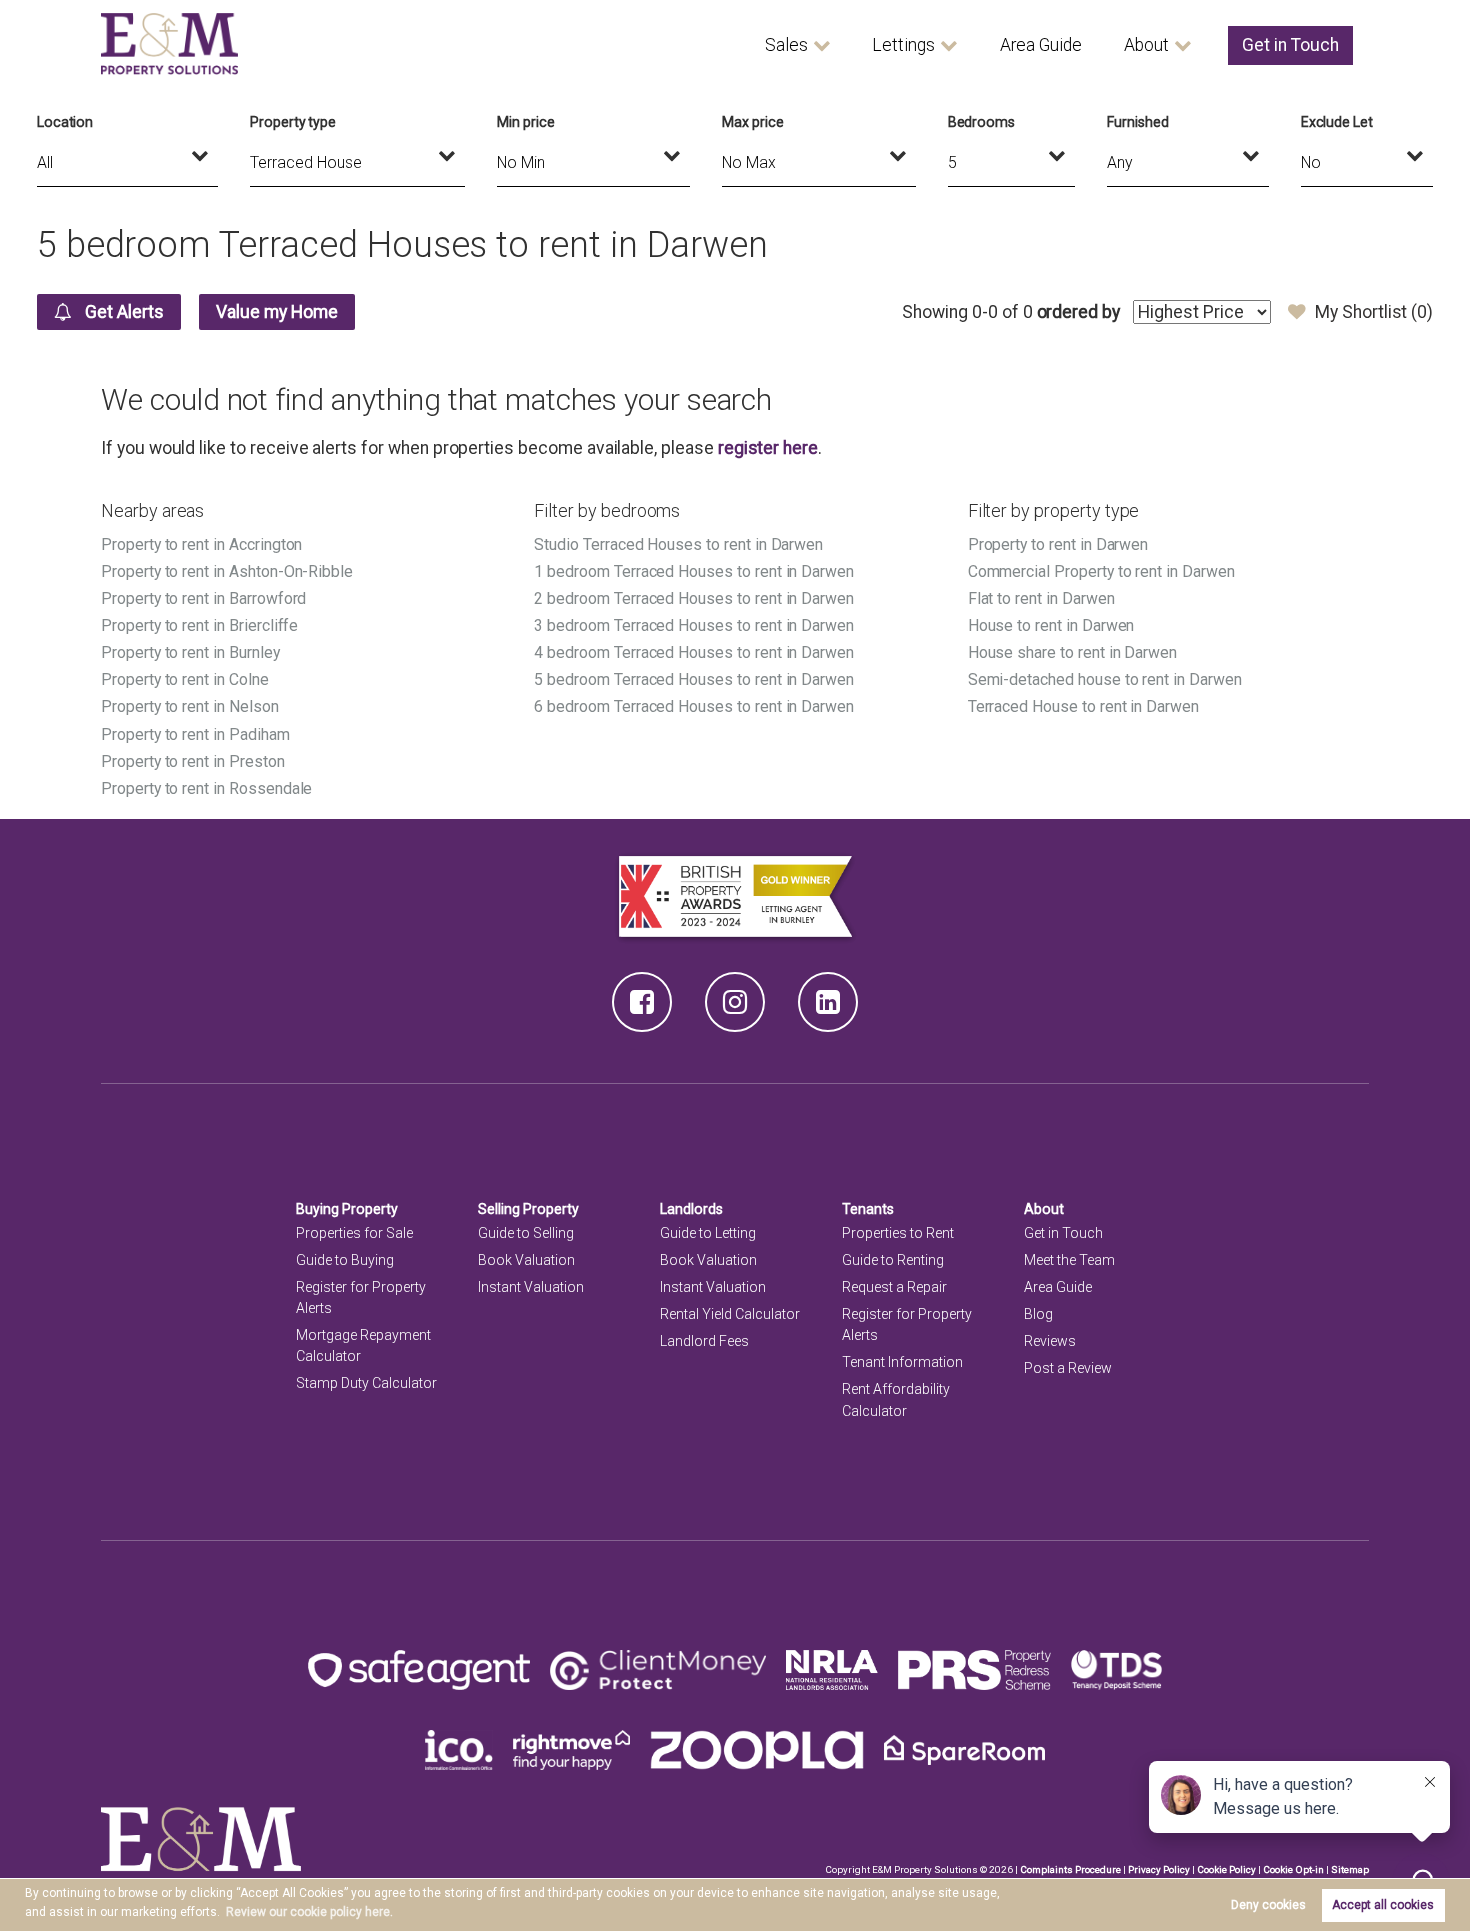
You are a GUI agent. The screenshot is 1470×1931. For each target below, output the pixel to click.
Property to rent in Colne (185, 679)
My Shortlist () (1374, 312)
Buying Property (347, 1209)
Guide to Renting (893, 1260)
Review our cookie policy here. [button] (309, 1912)
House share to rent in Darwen (1072, 652)
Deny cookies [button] (1268, 1905)
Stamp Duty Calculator (366, 1383)
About (1146, 45)
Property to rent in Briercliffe (199, 625)
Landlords (691, 1209)
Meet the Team (1069, 1260)
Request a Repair (894, 1287)
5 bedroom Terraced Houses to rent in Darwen (694, 679)
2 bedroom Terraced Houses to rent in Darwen (694, 598)
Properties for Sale (354, 1233)
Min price (526, 122)
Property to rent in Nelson (190, 706)
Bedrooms (982, 122)
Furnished (1138, 122)
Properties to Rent (898, 1233)
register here (768, 448)
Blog (1038, 1314)
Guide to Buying (345, 1260)
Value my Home (276, 312)
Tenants (868, 1209)
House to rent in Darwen (1051, 625)
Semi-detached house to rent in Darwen (1105, 679)
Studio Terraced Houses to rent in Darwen (678, 544)
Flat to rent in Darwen (1041, 598)
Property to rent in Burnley (190, 652)
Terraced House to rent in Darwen (1083, 706)
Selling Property (528, 1209)
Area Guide (1041, 45)
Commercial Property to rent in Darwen (1101, 571)
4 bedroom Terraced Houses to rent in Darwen (694, 652)
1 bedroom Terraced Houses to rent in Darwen (694, 571)
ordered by (1078, 312)
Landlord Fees (704, 1341)
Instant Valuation (531, 1287)
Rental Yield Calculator (730, 1314)
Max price (753, 122)
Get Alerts (122, 312)
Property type (293, 122)
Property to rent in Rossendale (206, 788)
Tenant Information (902, 1362)
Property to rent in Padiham (195, 734)
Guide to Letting (708, 1233)
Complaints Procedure (1070, 1869)
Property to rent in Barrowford (203, 598)
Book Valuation (526, 1260)
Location (65, 122)
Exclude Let (1337, 122)
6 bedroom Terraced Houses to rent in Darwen (694, 706)
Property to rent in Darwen (1058, 544)
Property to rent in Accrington (201, 544)
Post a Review (1068, 1368)
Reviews (1050, 1341)
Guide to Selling (526, 1233)
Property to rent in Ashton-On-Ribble (227, 571)
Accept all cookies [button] (1383, 1905)
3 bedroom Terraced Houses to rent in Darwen (694, 625)
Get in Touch (1290, 45)
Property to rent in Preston (193, 761)
